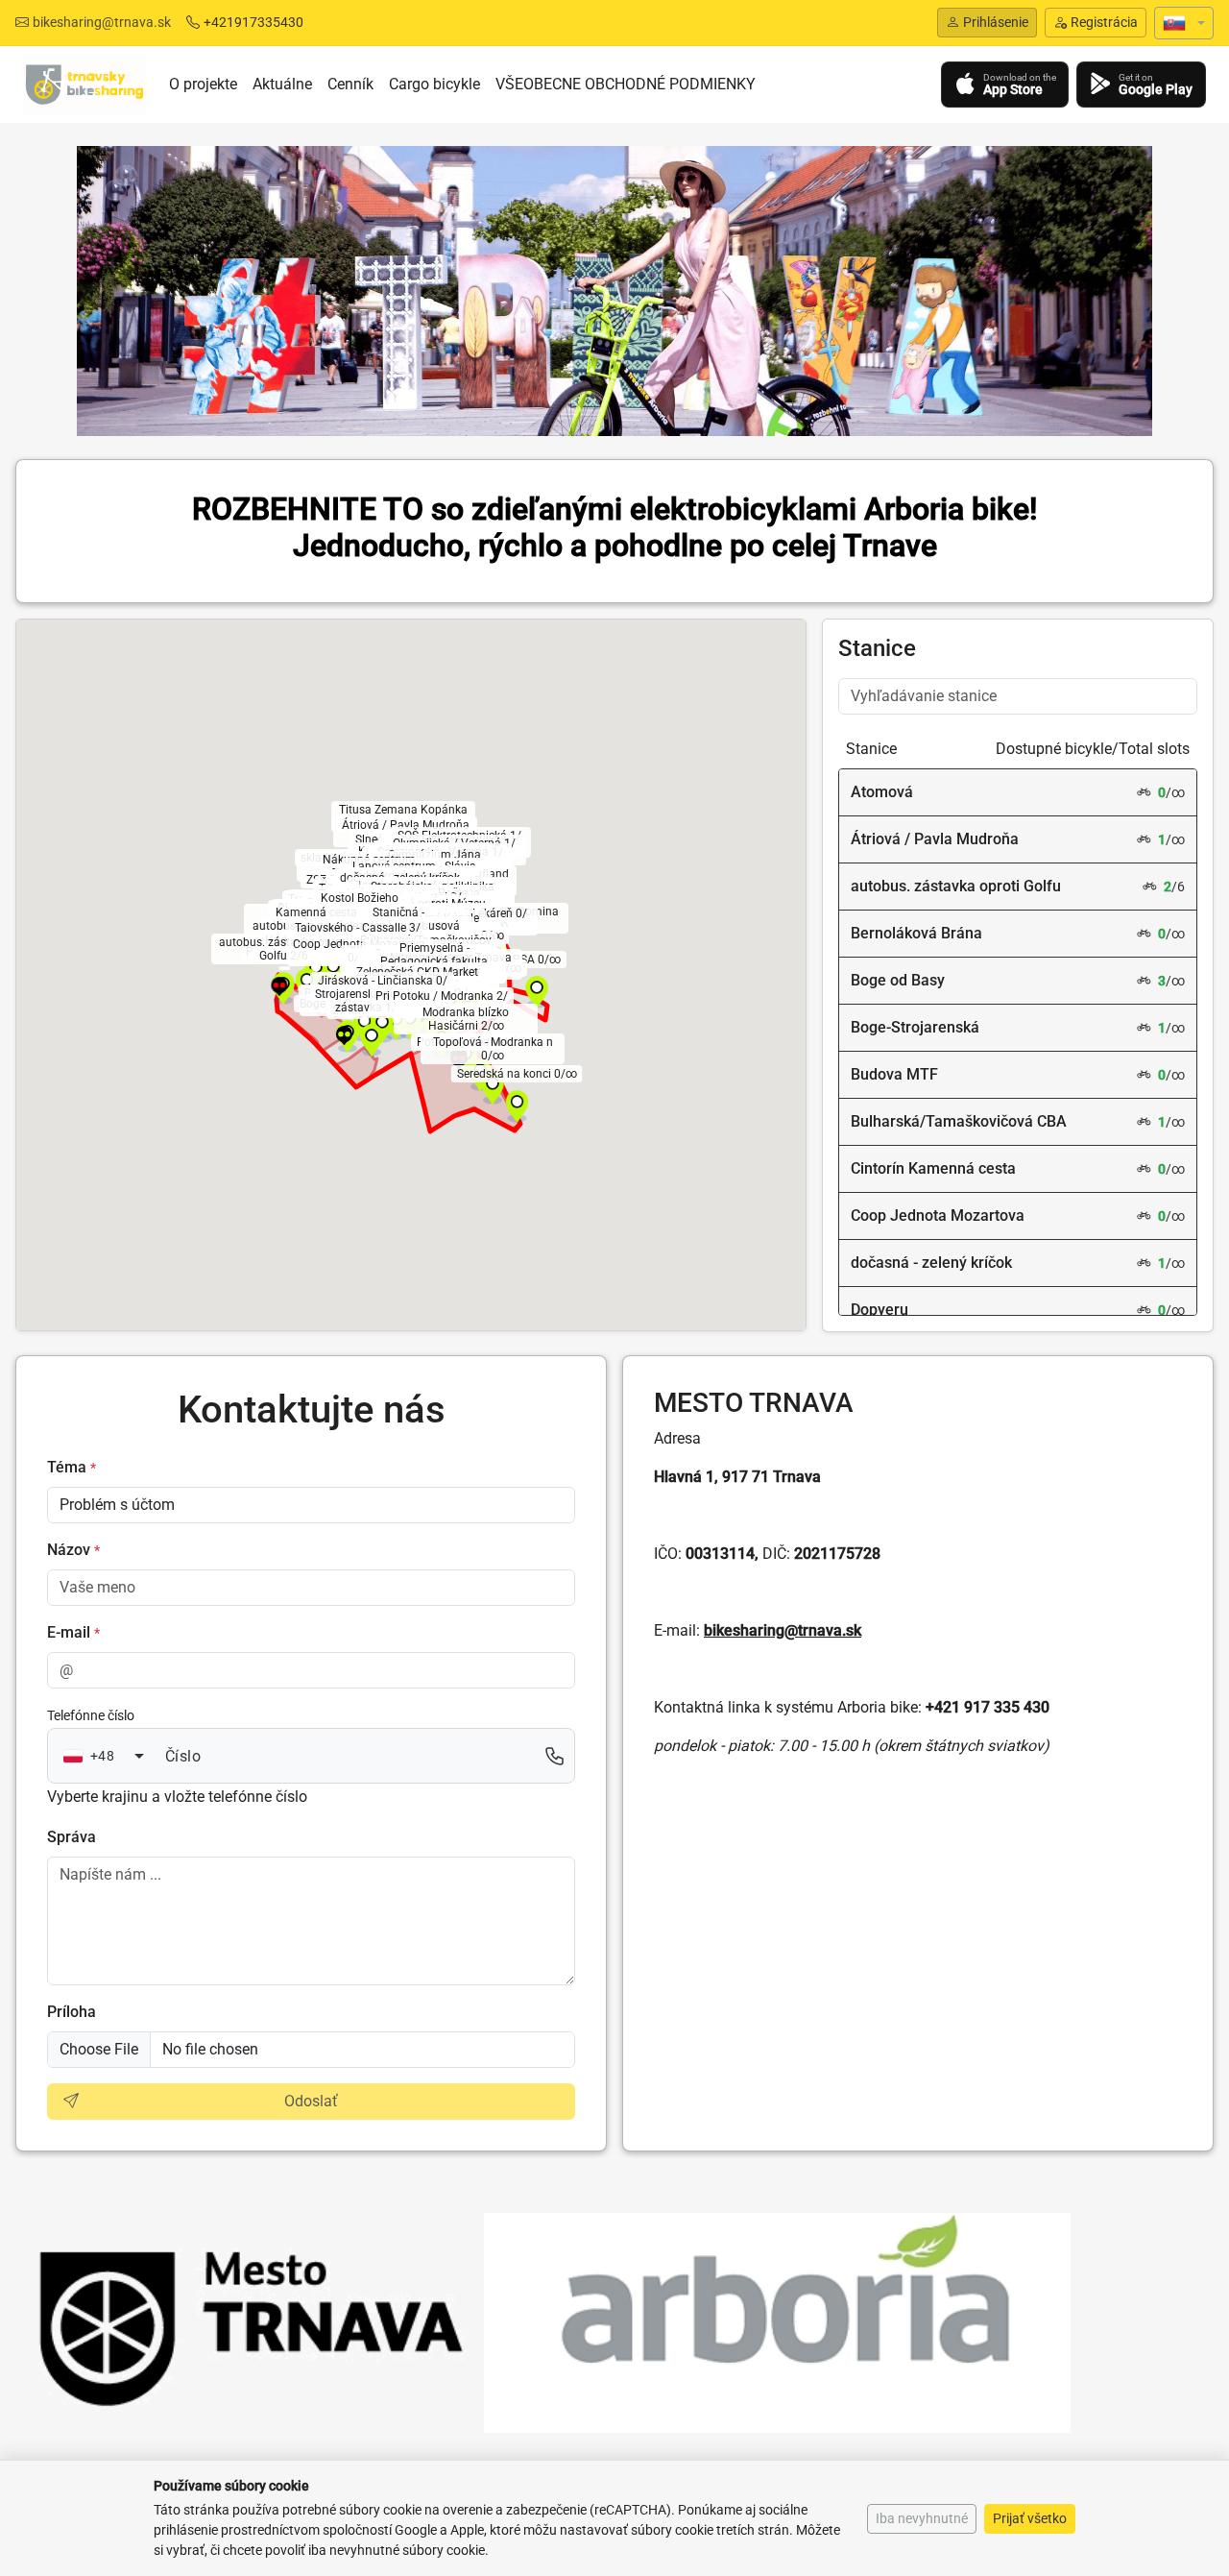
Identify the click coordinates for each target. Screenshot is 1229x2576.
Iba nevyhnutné (922, 2518)
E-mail (73, 1632)
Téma (72, 1467)
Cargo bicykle (434, 84)
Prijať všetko (1030, 2518)
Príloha (72, 2012)
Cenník (350, 84)
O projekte (203, 84)
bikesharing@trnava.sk (102, 22)
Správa (72, 1837)
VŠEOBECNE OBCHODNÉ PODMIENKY (626, 84)
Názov (73, 1550)
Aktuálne (282, 84)
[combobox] (104, 1757)
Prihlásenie (996, 22)
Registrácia (1104, 22)
